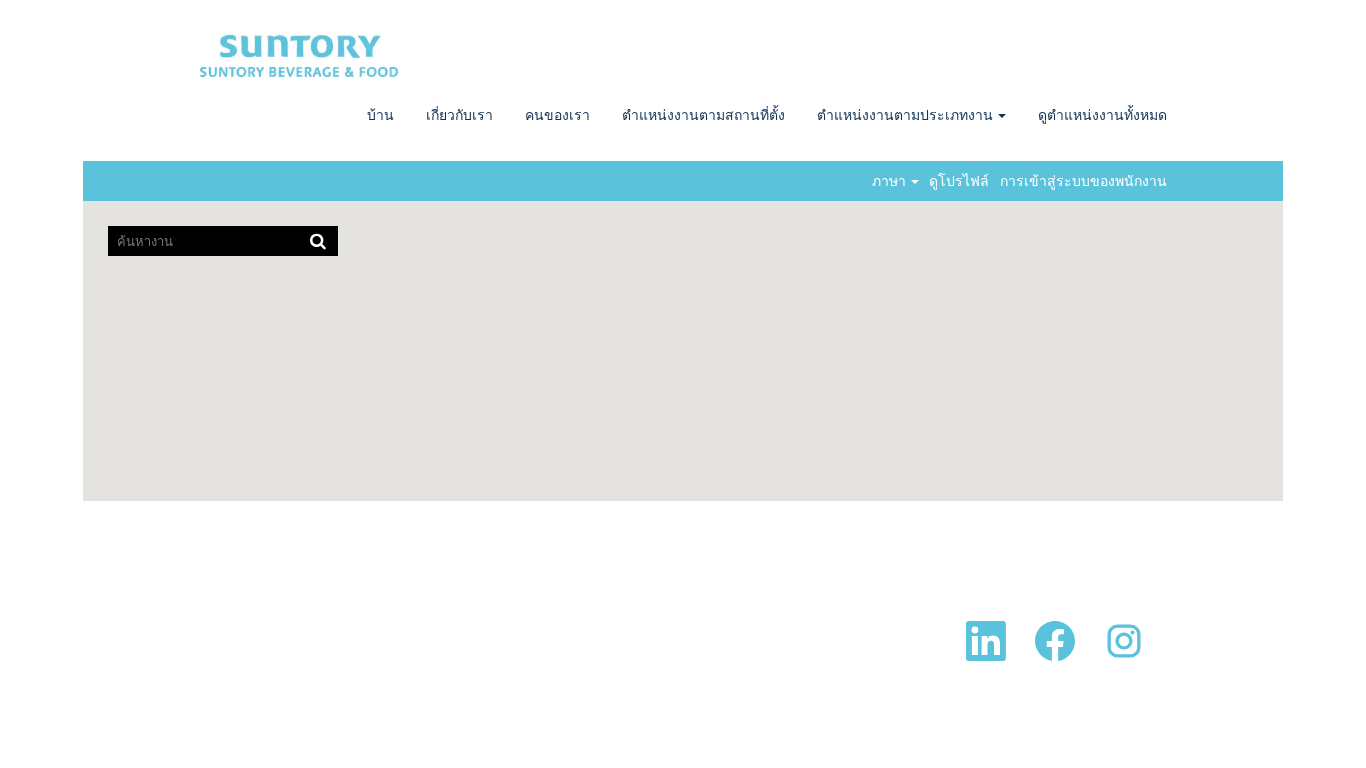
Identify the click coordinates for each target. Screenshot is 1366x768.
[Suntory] (299, 55)
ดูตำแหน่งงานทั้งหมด (1102, 115)
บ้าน (380, 115)
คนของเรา (557, 115)
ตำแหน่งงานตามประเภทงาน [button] (906, 115)
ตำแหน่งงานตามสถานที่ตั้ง (703, 115)
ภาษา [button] (890, 181)
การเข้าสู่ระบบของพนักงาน (1083, 181)
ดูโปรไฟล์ (959, 181)
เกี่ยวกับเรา (459, 115)
